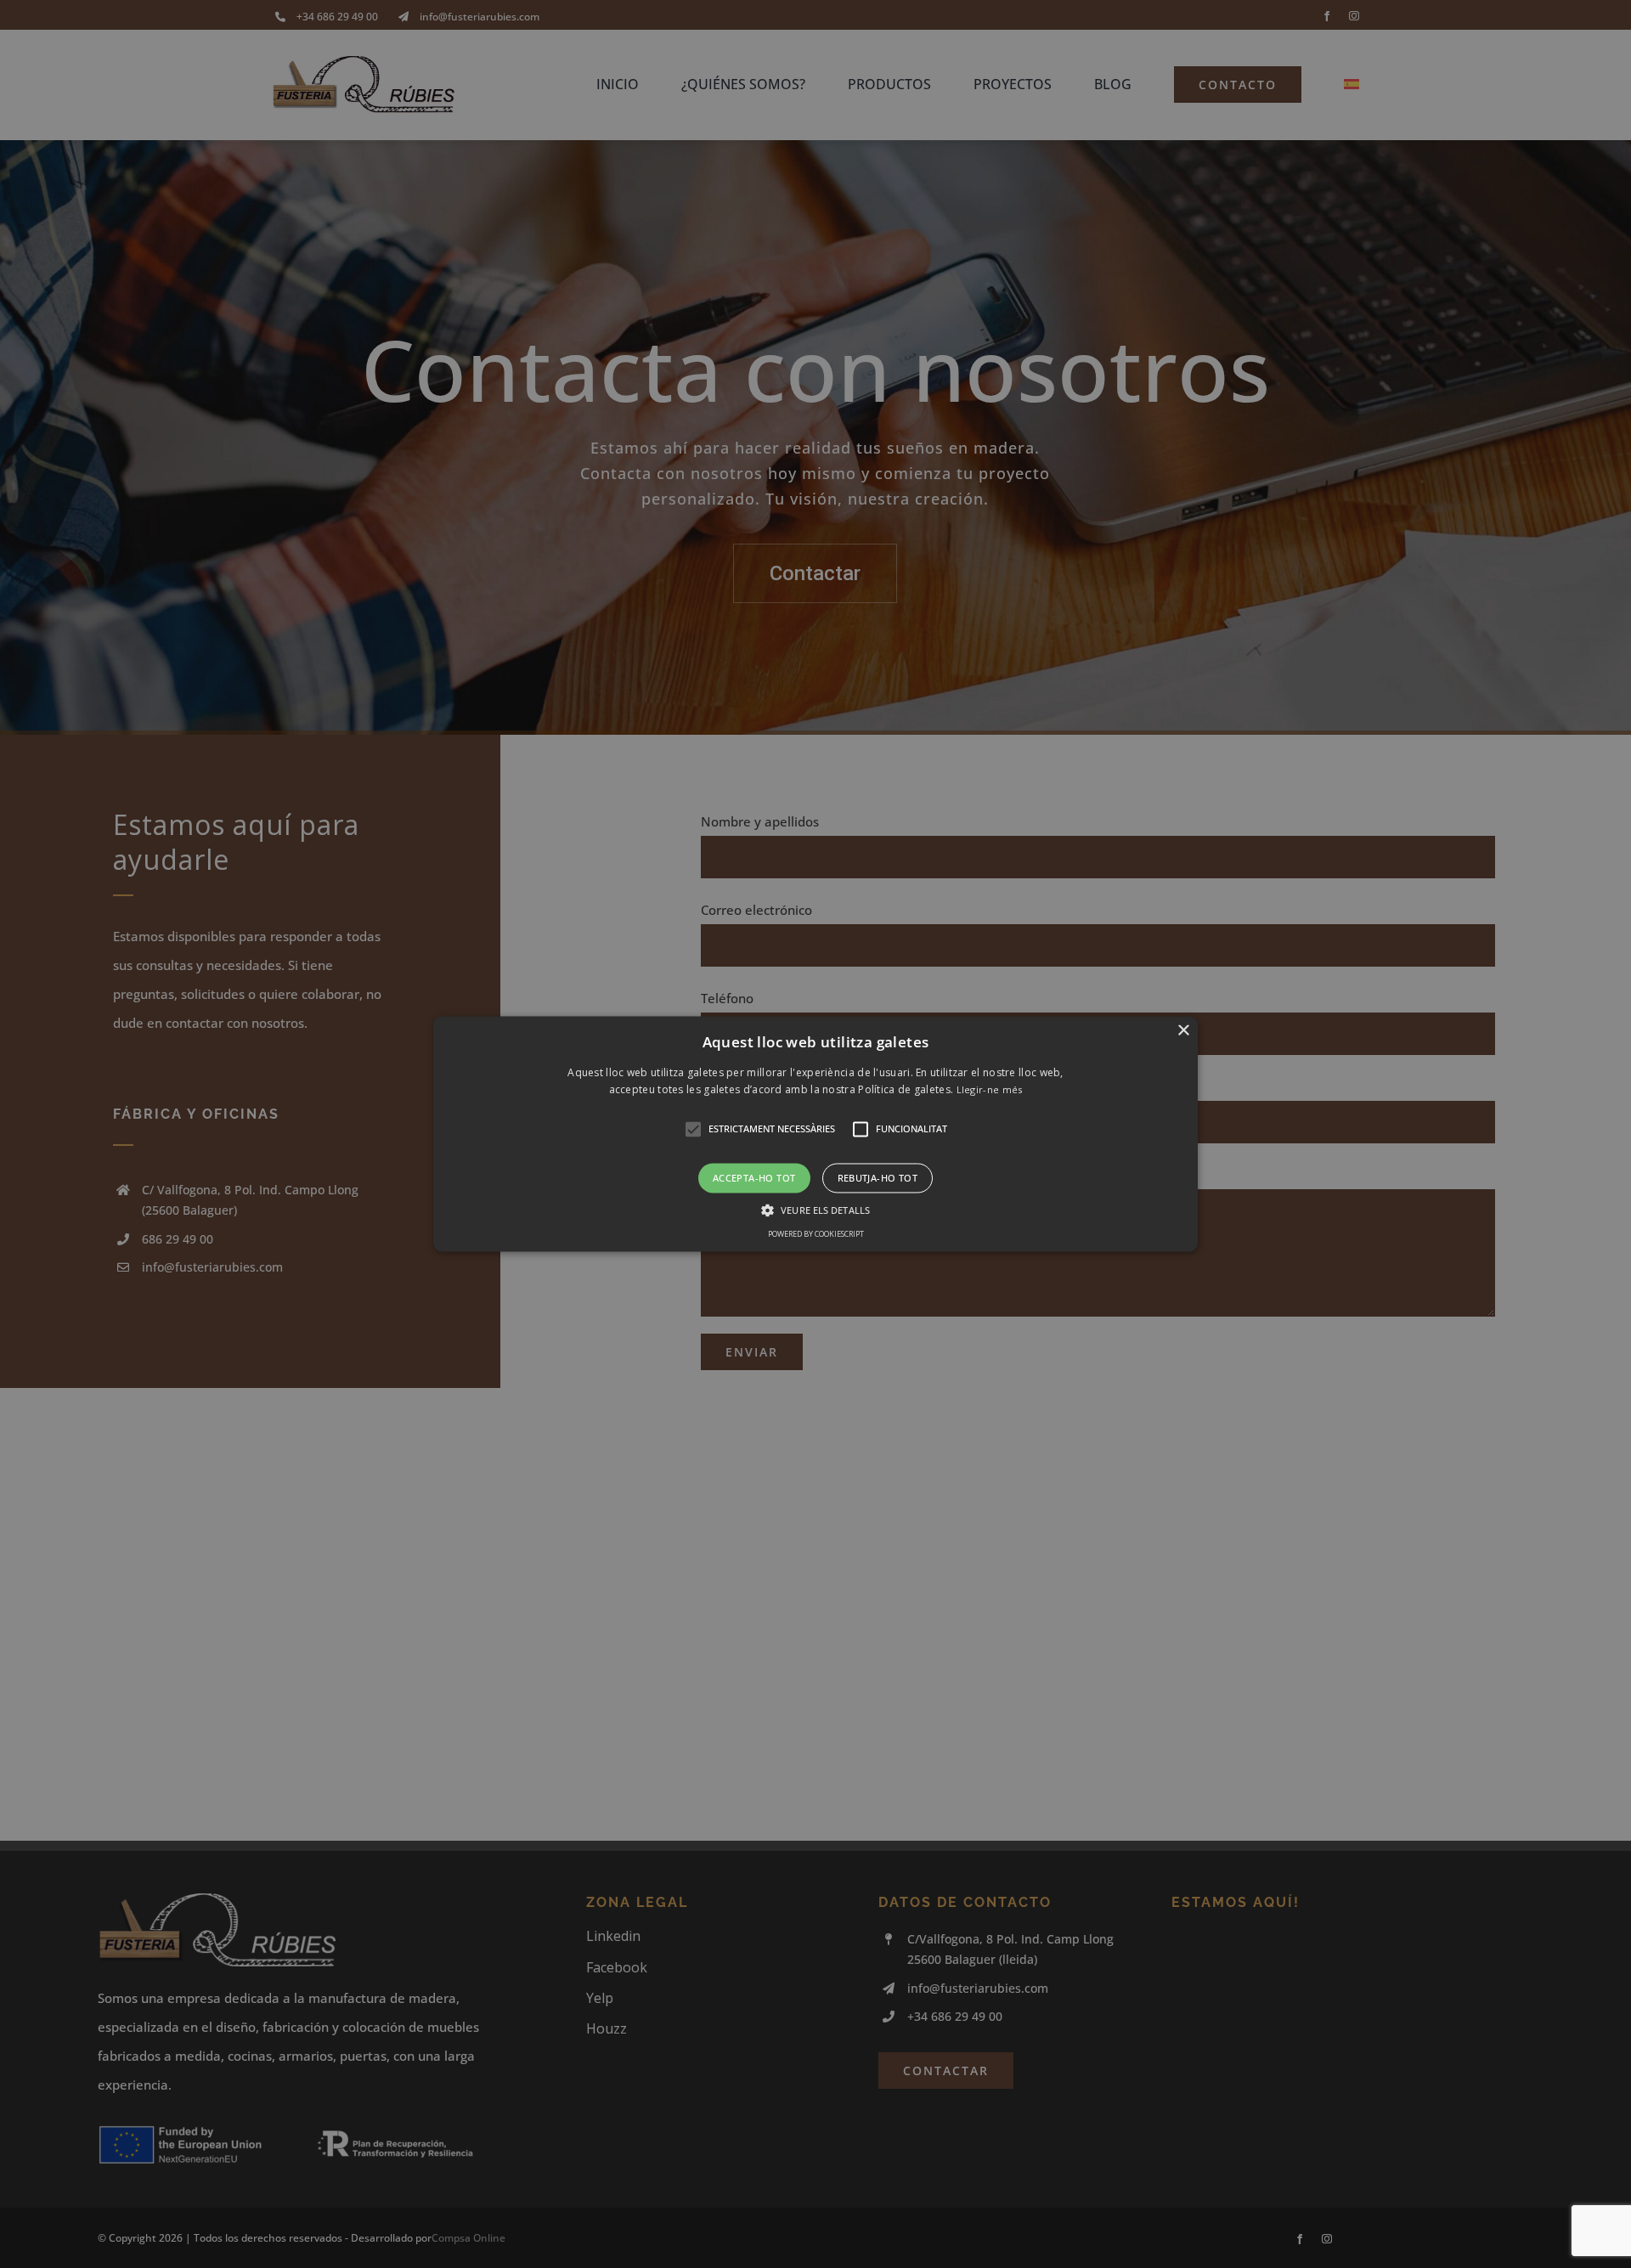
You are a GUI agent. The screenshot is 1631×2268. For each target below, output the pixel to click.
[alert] (815, 1134)
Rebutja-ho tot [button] (878, 1178)
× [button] (1183, 1031)
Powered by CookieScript (816, 1235)
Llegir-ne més (990, 1090)
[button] (815, 1134)
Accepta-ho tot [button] (754, 1178)
